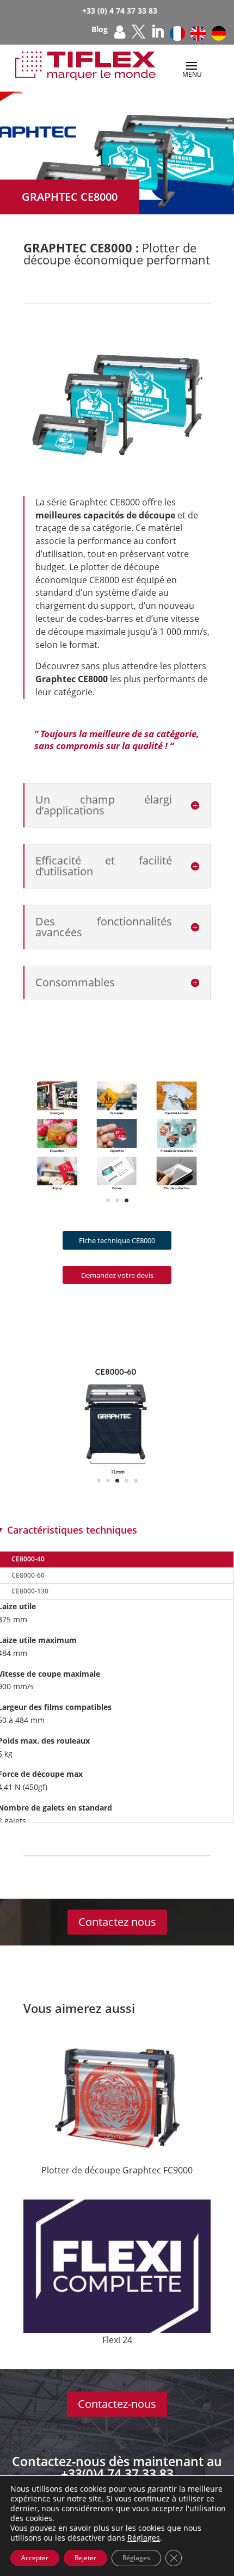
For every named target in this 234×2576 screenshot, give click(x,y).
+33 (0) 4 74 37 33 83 (120, 11)
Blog (100, 30)
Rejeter (85, 2558)
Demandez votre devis (117, 1275)
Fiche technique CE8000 (117, 1240)
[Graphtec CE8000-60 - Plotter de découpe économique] (117, 1495)
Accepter (35, 2558)
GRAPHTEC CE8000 (70, 197)
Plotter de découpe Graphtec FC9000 (117, 2170)
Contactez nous (117, 1922)
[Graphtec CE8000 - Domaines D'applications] (117, 1195)
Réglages (144, 2538)
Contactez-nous (117, 2404)
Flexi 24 (117, 2340)
